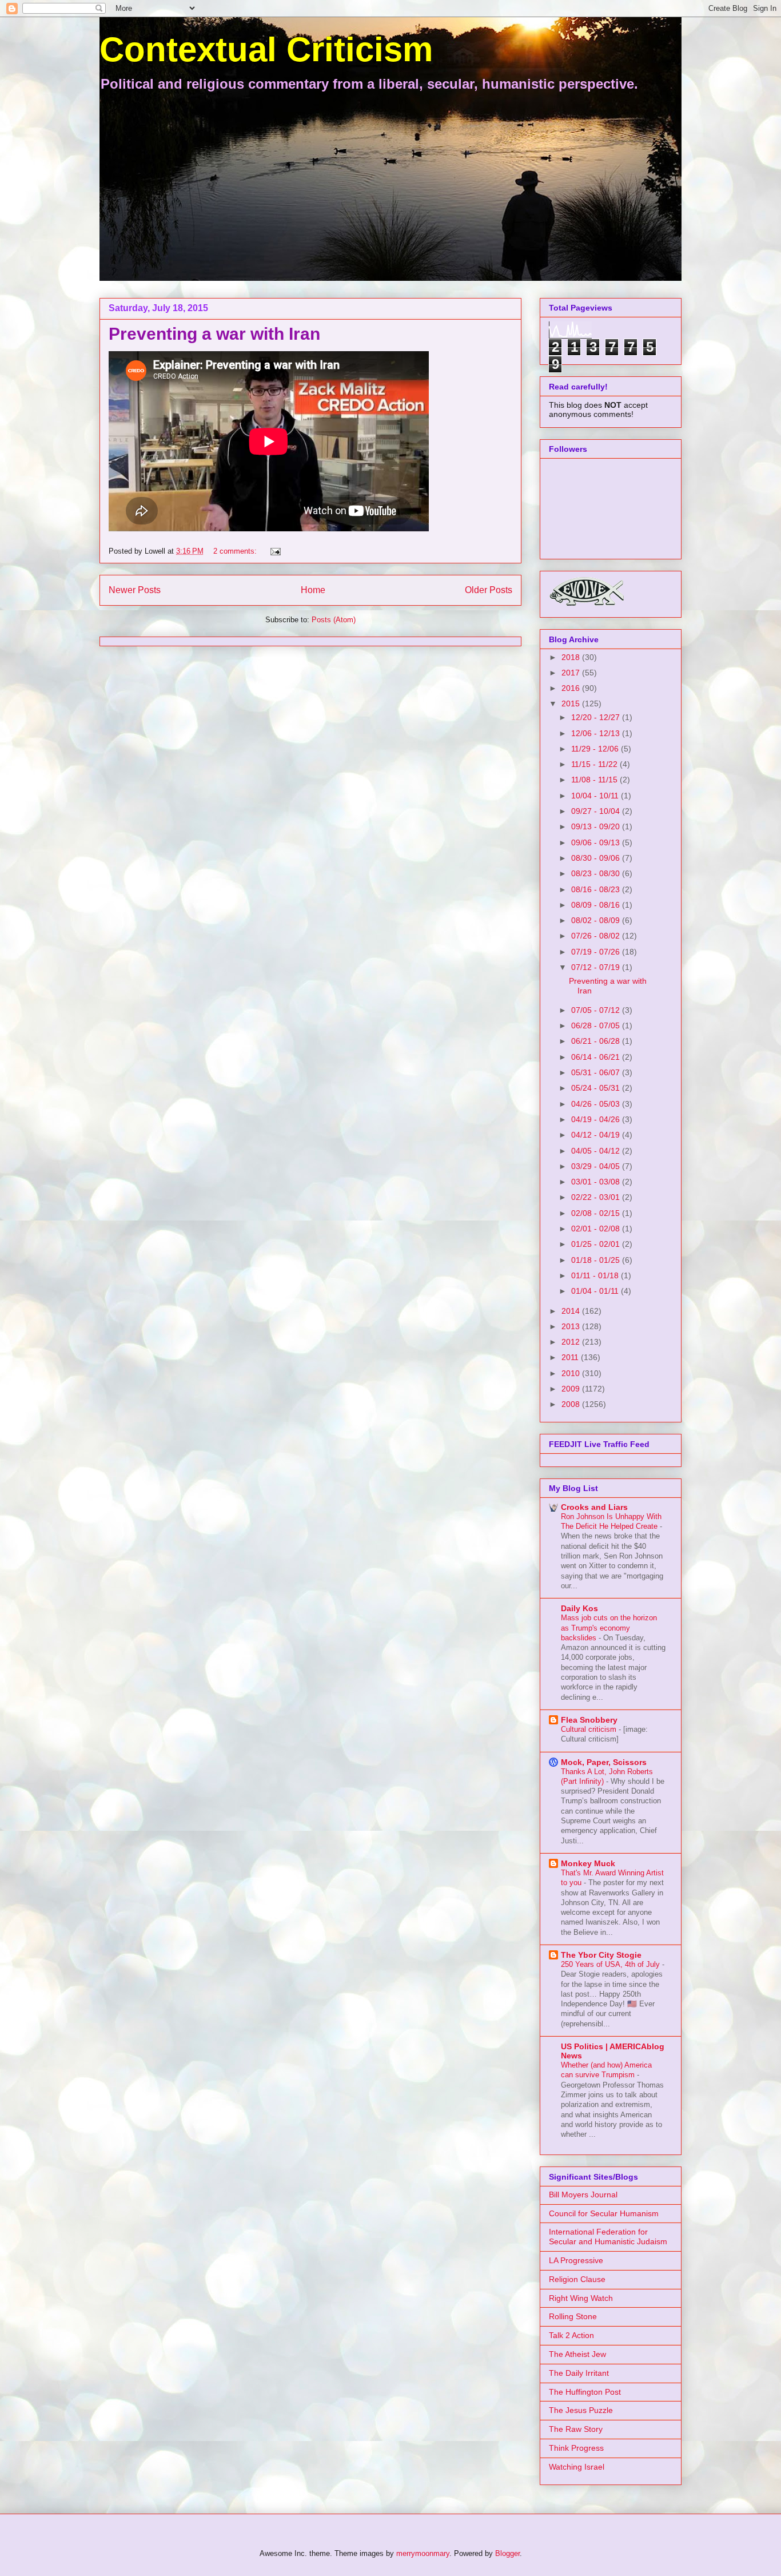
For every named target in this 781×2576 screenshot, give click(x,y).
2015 (572, 703)
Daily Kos (579, 1608)
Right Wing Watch (581, 2298)
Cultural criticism (590, 1729)
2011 (571, 1357)
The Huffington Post (585, 2392)
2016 (572, 688)
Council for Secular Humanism (604, 2213)
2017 (572, 673)
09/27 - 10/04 (597, 811)
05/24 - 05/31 (597, 1088)
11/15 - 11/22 (595, 764)
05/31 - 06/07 (597, 1072)
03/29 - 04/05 (597, 1166)
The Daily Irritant (579, 2373)
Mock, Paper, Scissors (604, 1762)
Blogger (507, 2553)
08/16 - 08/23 (597, 889)
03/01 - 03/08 (597, 1182)
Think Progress (576, 2448)
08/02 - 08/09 (597, 920)
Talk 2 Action (571, 2335)
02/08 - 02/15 (597, 1213)
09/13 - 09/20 (597, 826)
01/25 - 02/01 (597, 1244)
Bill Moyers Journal (583, 2195)
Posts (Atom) (334, 620)
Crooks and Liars (594, 1507)
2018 (572, 657)
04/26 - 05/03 (597, 1104)
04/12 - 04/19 (597, 1135)
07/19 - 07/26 (597, 952)
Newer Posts (135, 590)
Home (313, 590)
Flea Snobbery (589, 1720)
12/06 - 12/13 (597, 733)
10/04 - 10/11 (596, 796)
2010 (572, 1373)
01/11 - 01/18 (596, 1275)
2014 (572, 1311)
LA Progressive (576, 2260)
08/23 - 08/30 (597, 873)
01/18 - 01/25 (597, 1260)
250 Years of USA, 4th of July (611, 1964)
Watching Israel (577, 2467)
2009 (572, 1389)
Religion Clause (577, 2279)
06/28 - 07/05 (597, 1025)
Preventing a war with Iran (214, 334)
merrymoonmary (423, 2553)
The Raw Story (576, 2429)
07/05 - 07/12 (597, 1010)
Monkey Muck (588, 1863)
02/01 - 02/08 (597, 1229)
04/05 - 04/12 (597, 1151)
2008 (572, 1404)
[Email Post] (275, 551)
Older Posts (489, 590)
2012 (572, 1342)
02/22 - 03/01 (597, 1197)
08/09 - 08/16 (597, 905)
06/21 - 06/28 (597, 1041)
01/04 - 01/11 (596, 1291)
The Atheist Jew (577, 2354)
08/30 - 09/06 (597, 858)
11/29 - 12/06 (596, 749)
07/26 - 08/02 (597, 936)
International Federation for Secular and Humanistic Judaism (608, 2237)
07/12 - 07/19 (597, 967)
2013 (572, 1326)
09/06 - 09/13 (597, 842)
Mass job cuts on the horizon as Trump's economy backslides (609, 1628)
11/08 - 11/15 (595, 780)
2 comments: (236, 551)
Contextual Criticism (266, 49)
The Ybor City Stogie (601, 1955)
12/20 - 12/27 (597, 717)
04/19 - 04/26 (597, 1119)
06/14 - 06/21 (597, 1057)
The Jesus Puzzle (581, 2410)
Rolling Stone (573, 2316)
